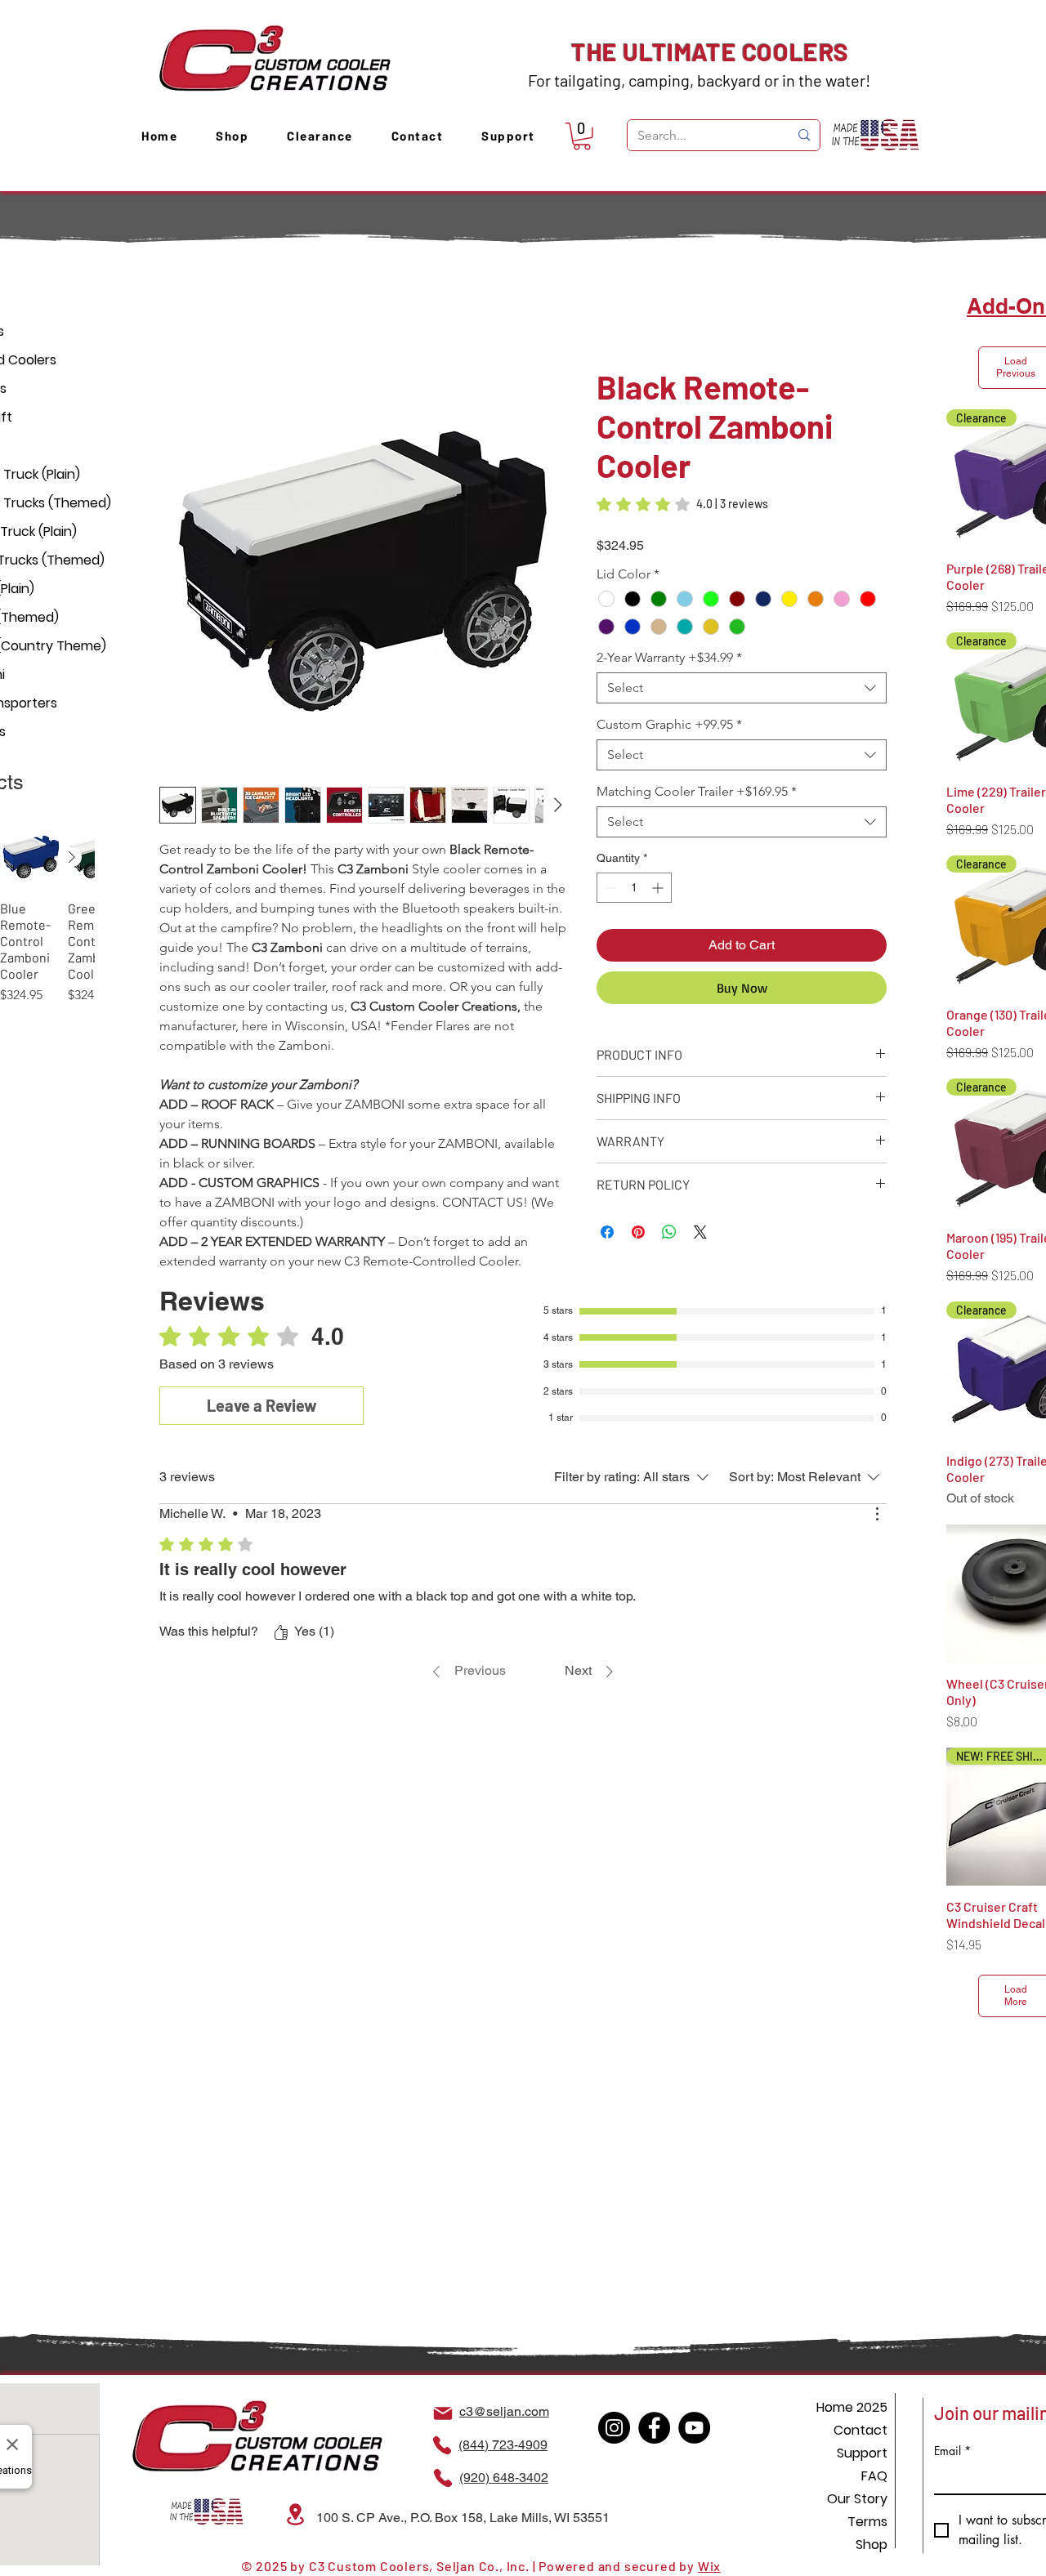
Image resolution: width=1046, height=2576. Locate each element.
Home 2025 (852, 2407)
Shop (872, 2545)
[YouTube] (694, 2428)
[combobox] (742, 671)
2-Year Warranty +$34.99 (669, 640)
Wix (709, 2566)
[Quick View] (31, 857)
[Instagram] (614, 2428)
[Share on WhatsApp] (669, 1215)
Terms (867, 2522)
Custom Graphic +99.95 (669, 707)
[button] (582, 136)
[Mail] (443, 2413)
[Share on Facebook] (607, 1215)
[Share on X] (700, 1215)
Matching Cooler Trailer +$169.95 (697, 774)
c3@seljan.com (504, 2411)
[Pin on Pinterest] (638, 1215)
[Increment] (659, 871)
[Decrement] (609, 871)
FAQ (874, 2476)
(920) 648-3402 (504, 2478)
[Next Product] (72, 857)
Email (952, 2451)
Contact (860, 2430)
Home (177, 310)
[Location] (295, 2514)
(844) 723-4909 (503, 2445)
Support (862, 2453)
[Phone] (442, 2445)
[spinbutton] (634, 871)
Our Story (857, 2499)
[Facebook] (654, 2428)
